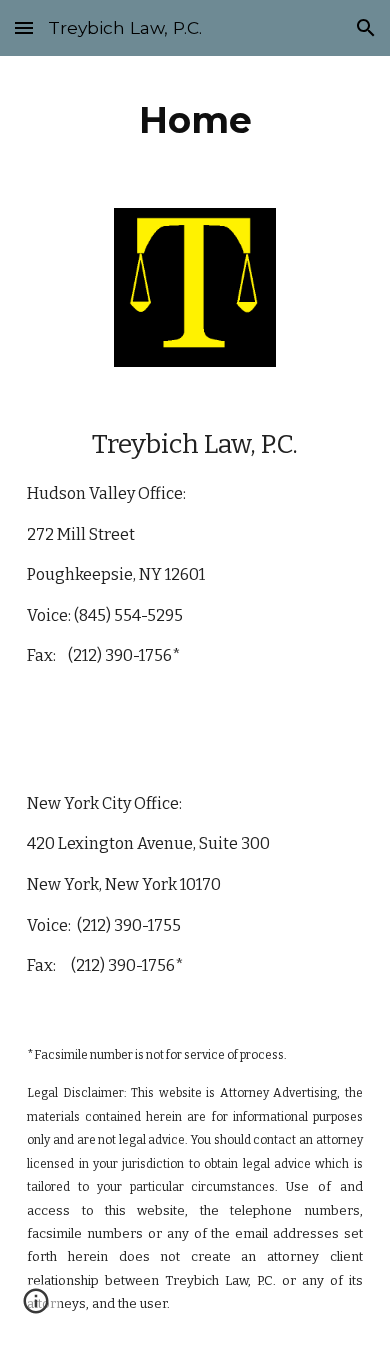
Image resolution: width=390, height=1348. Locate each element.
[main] (195, 120)
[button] (24, 27)
